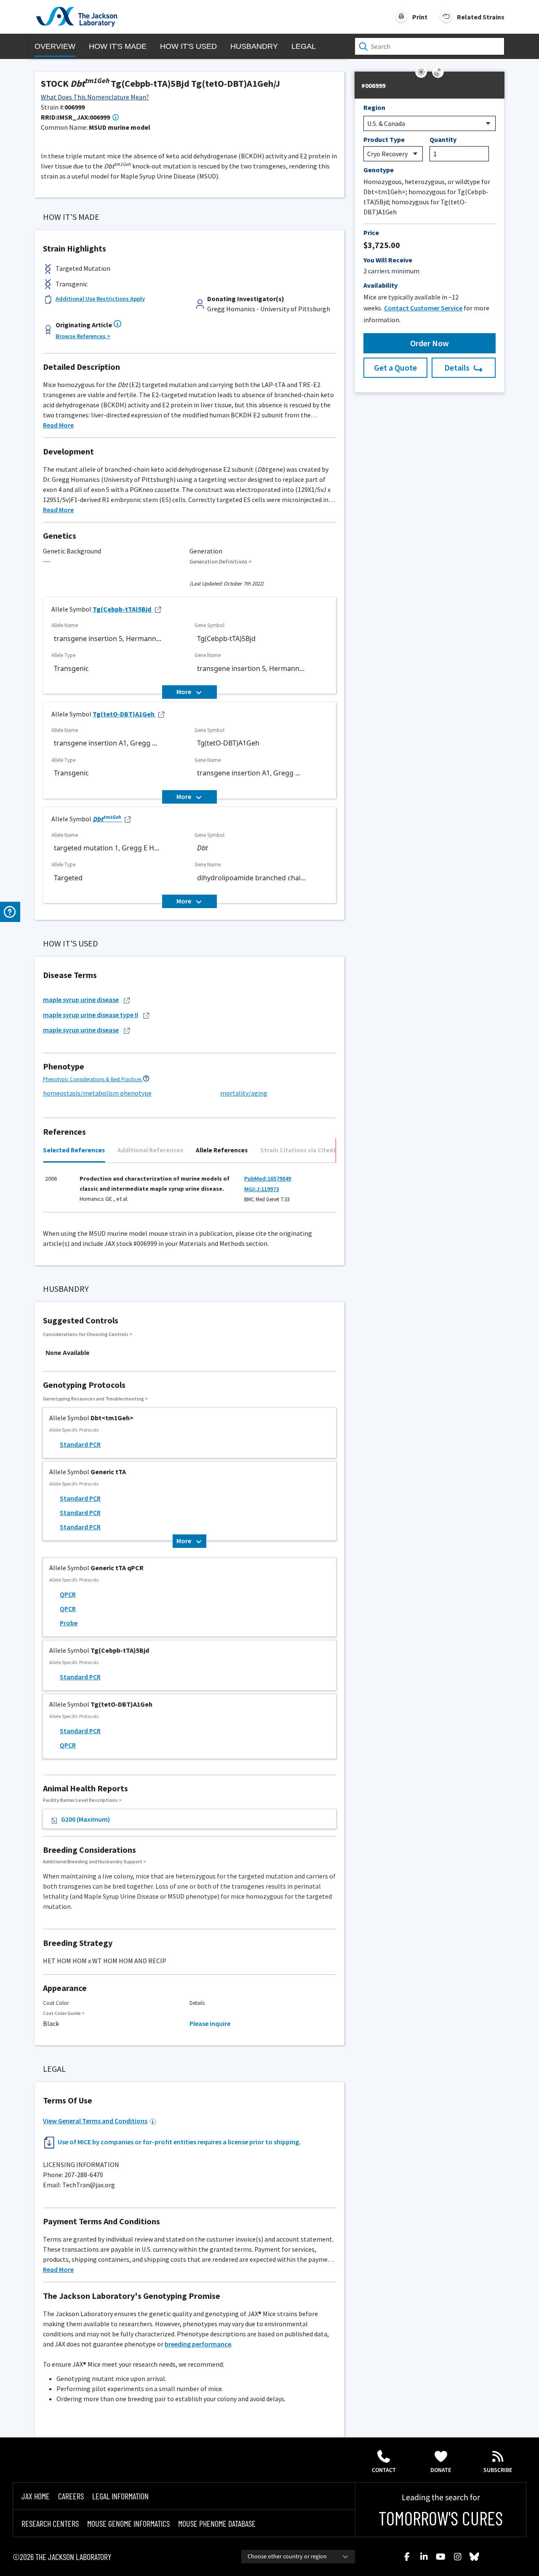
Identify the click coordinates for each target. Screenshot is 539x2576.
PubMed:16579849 (268, 1178)
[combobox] (298, 2557)
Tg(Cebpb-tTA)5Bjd (122, 609)
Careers (71, 2496)
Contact (384, 2470)
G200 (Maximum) (85, 1819)
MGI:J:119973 (261, 1189)
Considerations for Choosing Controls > (88, 1334)
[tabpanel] (189, 1191)
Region (374, 107)
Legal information (120, 2496)
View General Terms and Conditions (95, 2121)
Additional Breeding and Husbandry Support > (95, 1861)
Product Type (384, 139)
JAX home (36, 2496)
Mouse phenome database (217, 2523)
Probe (69, 1623)
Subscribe (498, 2470)
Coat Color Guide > (64, 2013)
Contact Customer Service (423, 308)
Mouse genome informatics (128, 2523)
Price (371, 232)
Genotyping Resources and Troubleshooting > (95, 1399)
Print (420, 17)
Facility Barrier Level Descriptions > (82, 1800)
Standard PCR (80, 1444)
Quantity (443, 139)
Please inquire (210, 2023)
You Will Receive (388, 260)
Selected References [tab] (74, 1150)
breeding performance (198, 2344)
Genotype (379, 170)
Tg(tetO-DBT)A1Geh (124, 714)
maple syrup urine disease (81, 999)
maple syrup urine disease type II (91, 1015)
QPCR (68, 1594)
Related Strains (481, 17)
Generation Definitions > (221, 562)
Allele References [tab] (222, 1150)
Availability (380, 285)
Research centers (50, 2523)
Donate (441, 2470)
